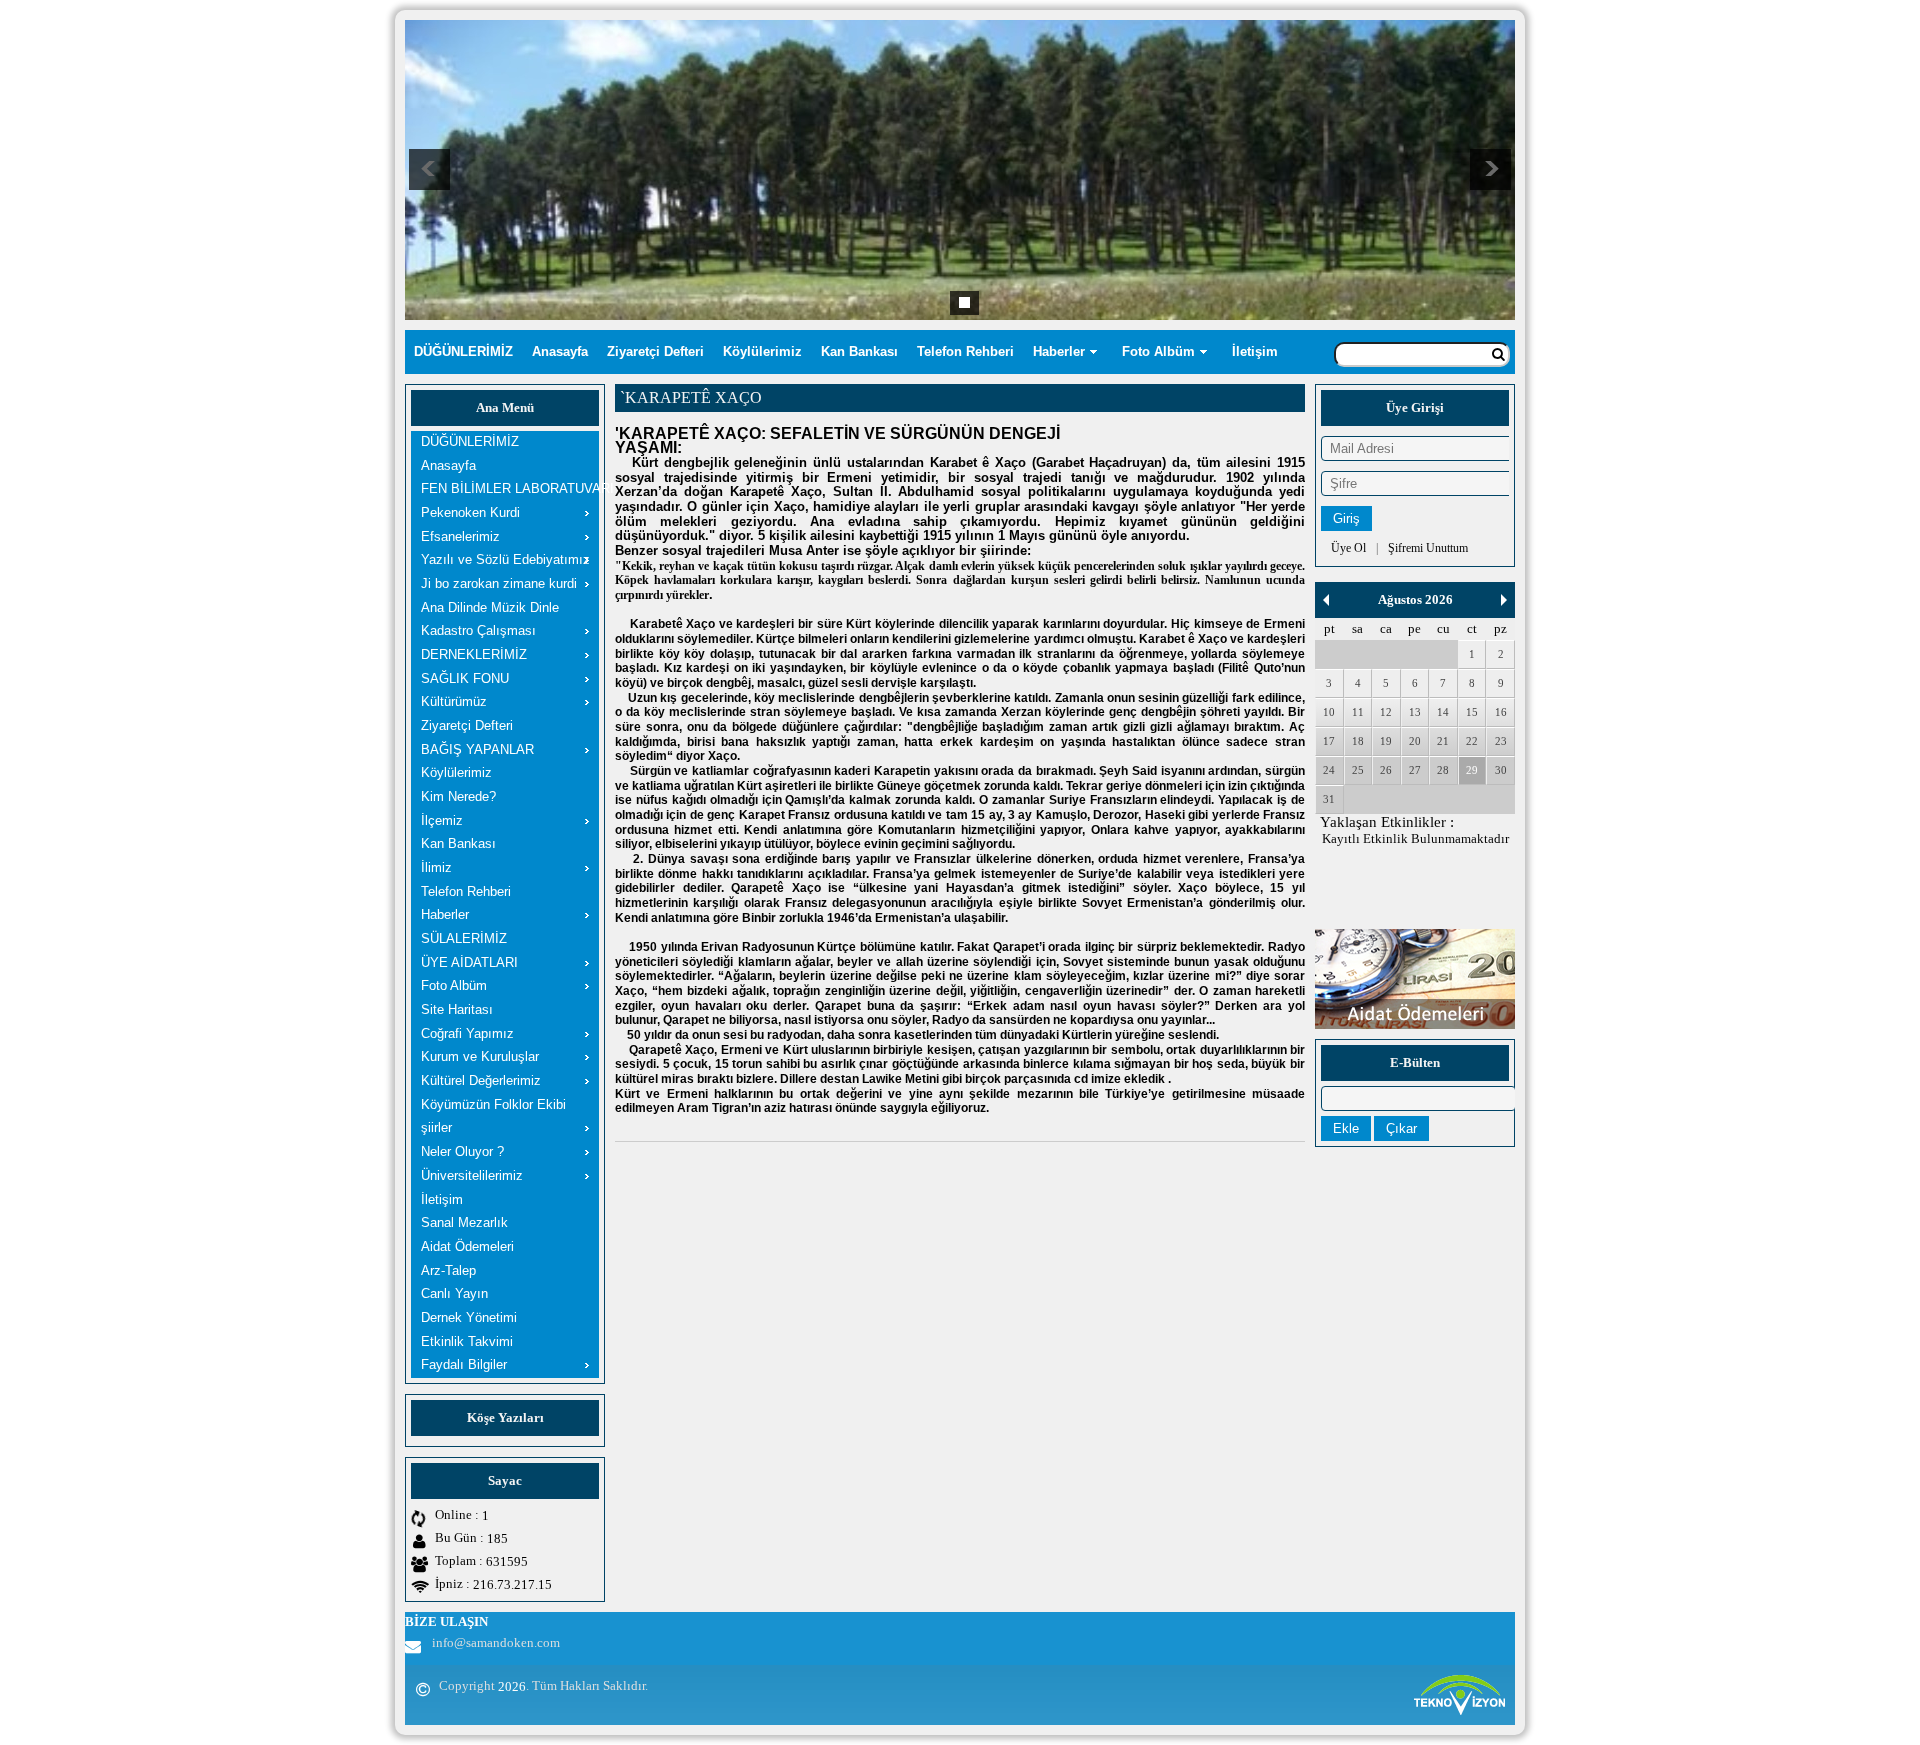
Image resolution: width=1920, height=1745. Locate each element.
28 (1443, 770)
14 (1443, 712)
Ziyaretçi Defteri (655, 351)
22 (1472, 741)
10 (1329, 712)
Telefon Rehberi (965, 351)
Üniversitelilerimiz (472, 1175)
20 (1415, 741)
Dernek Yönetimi (469, 1317)
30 (1501, 770)
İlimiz (436, 867)
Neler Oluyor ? (462, 1151)
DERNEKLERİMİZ (474, 654)
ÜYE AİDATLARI (469, 962)
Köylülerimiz (762, 351)
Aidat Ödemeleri (467, 1246)
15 (1472, 712)
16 (1501, 712)
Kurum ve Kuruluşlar (480, 1056)
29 (1472, 770)
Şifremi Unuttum (1428, 548)
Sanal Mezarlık (464, 1222)
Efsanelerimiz (460, 536)
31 (1329, 799)
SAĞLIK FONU (465, 678)
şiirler (436, 1127)
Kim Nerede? (458, 796)
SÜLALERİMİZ (464, 938)
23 (1501, 741)
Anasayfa (560, 351)
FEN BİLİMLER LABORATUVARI (510, 488)
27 (1415, 770)
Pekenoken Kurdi (470, 512)
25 (1358, 770)
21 (1443, 741)
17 (1329, 741)
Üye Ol (1348, 548)
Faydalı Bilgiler (464, 1364)
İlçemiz (442, 820)
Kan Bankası (859, 351)
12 (1386, 712)
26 (1386, 770)
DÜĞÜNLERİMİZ (463, 351)
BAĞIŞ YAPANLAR (477, 749)
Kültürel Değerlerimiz (481, 1080)
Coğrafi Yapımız (467, 1033)
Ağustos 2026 (1415, 599)
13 (1415, 712)
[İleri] (1504, 600)
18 (1358, 741)
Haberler (1059, 351)
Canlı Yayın (454, 1293)
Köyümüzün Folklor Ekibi (493, 1104)
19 (1386, 741)
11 (1358, 712)
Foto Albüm (1158, 351)
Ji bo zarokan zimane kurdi (499, 583)
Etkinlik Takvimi (467, 1341)
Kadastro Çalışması (478, 630)
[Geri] (1326, 600)
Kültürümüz (454, 701)
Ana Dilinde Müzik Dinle (490, 607)
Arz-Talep (448, 1270)
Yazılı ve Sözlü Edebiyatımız (505, 559)
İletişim (1255, 351)
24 (1329, 770)
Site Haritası (457, 1009)
